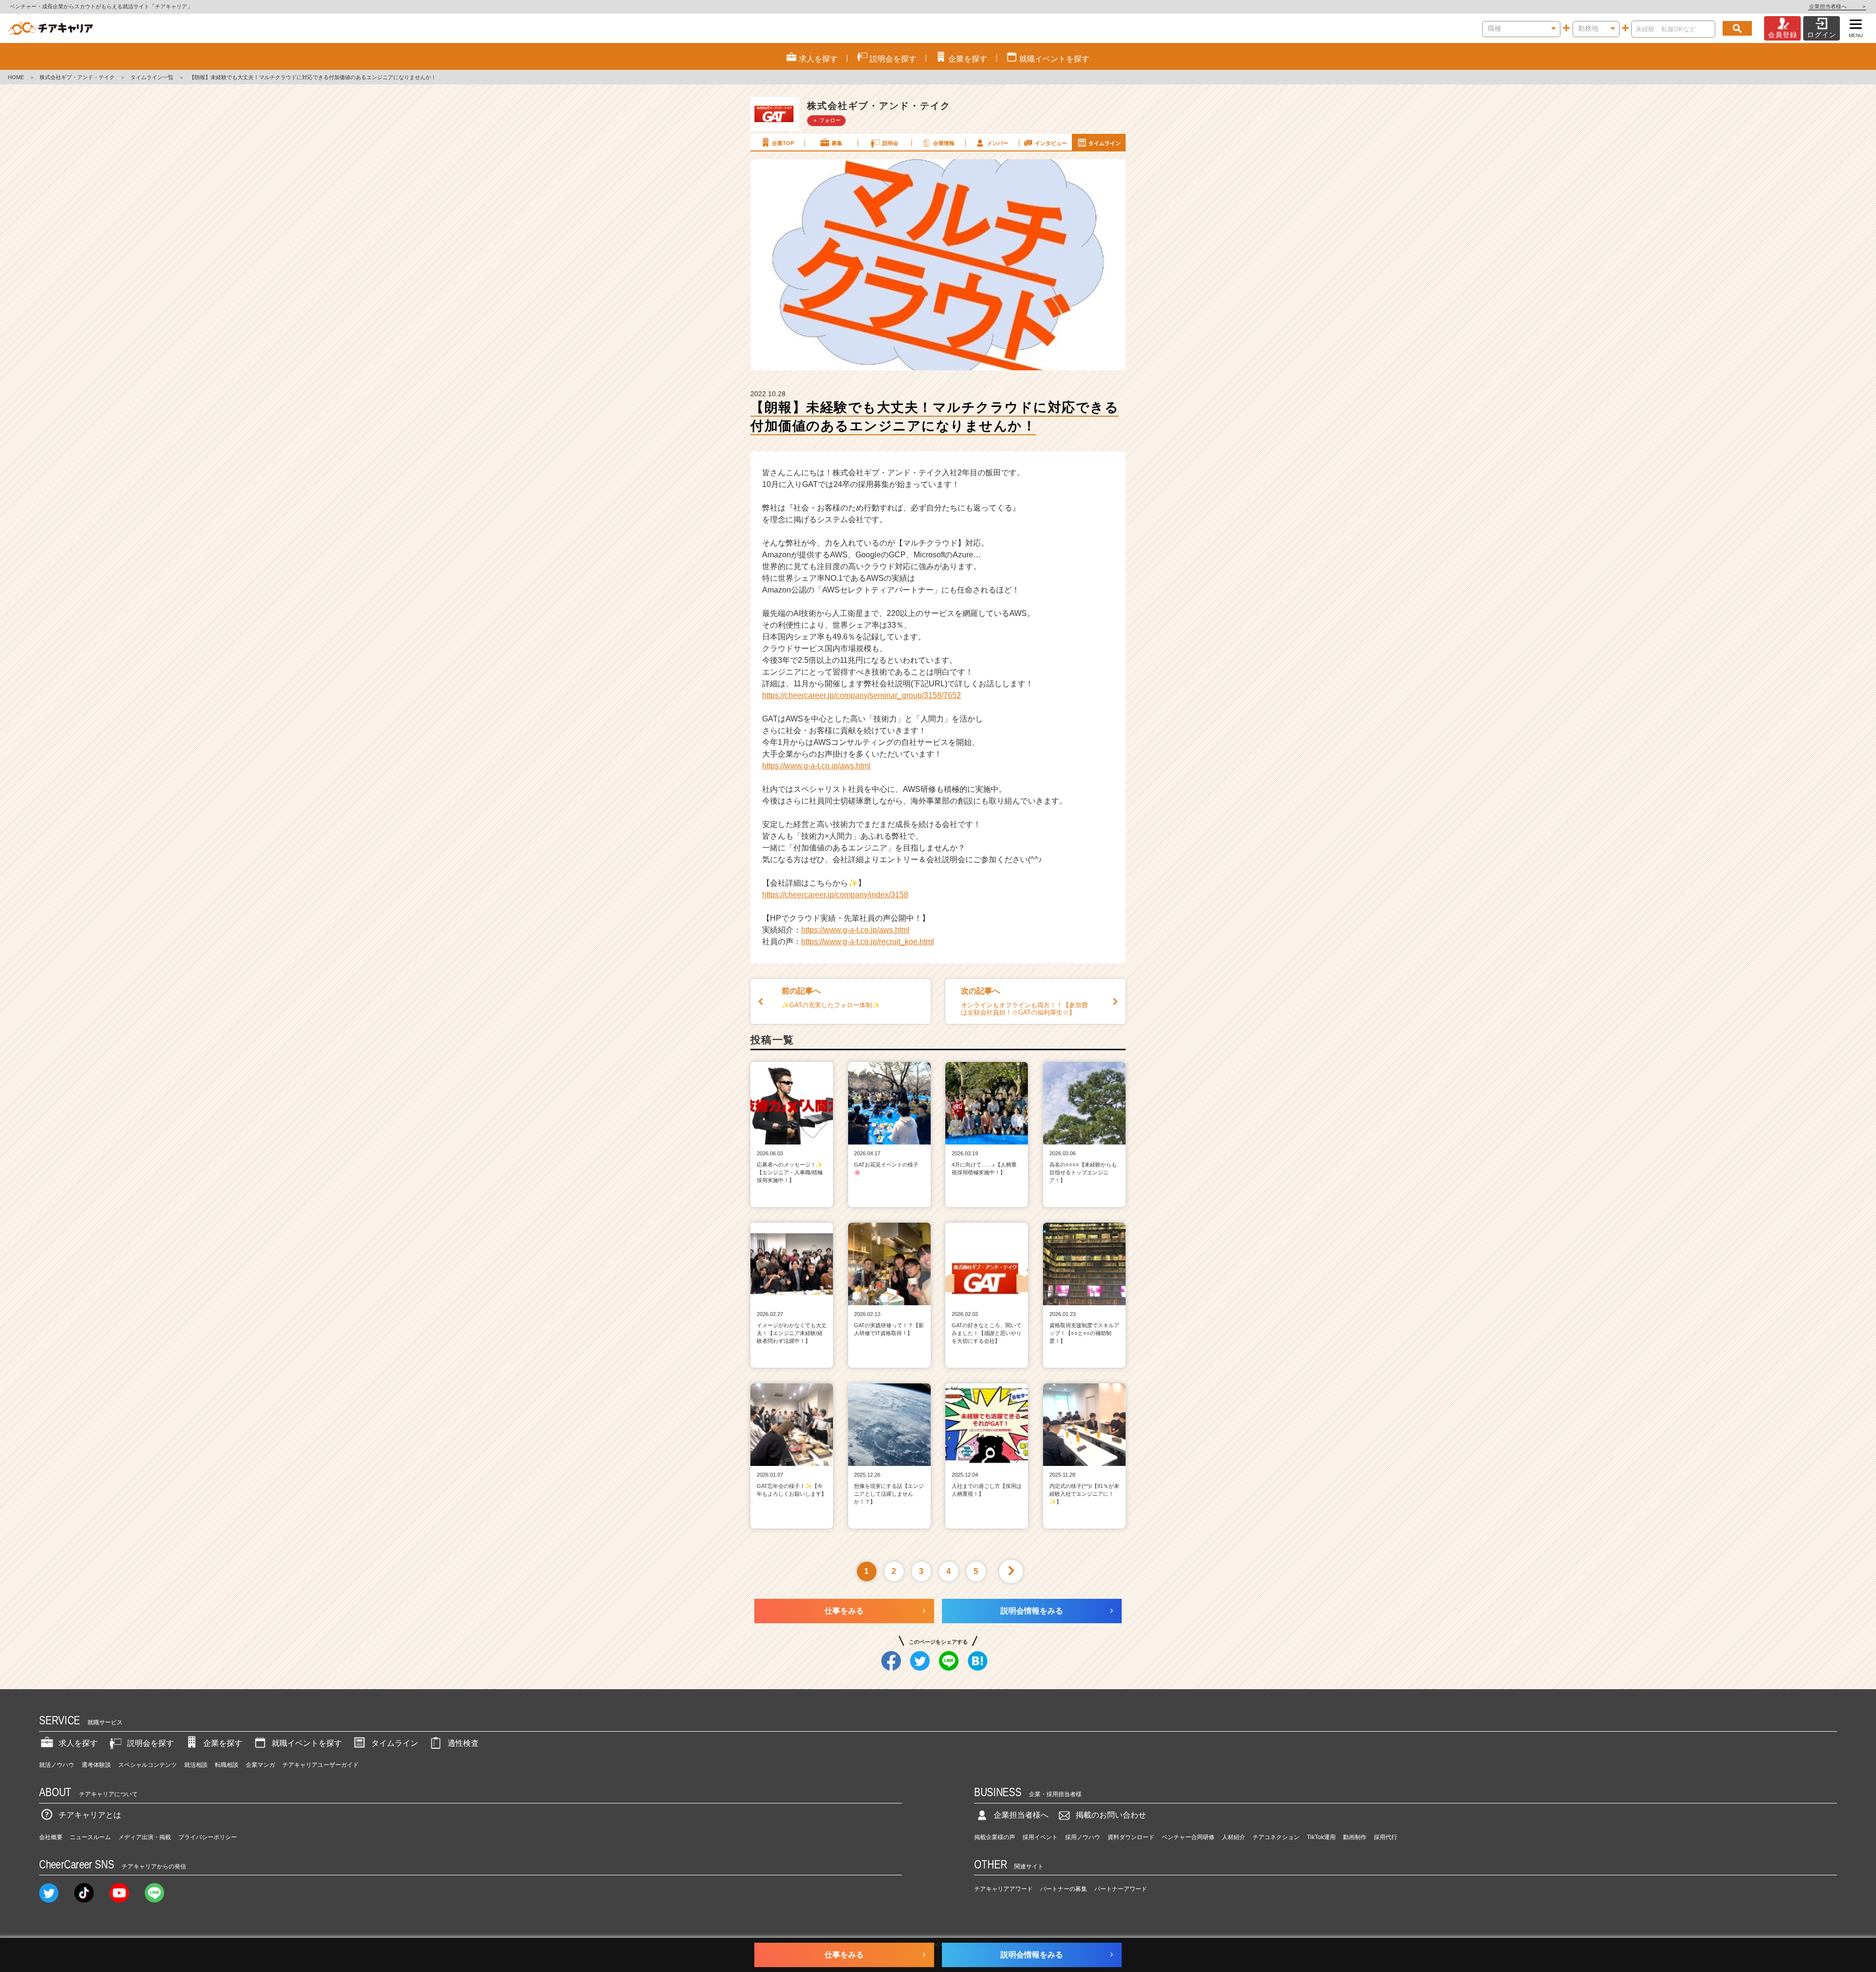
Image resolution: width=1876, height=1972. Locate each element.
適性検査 (463, 1743)
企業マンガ (260, 1765)
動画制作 (1355, 1837)
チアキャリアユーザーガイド (320, 1765)
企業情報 (944, 143)
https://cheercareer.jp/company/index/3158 (835, 895)
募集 (837, 143)
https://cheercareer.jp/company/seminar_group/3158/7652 (862, 695)
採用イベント (1040, 1837)
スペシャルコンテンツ (148, 1765)
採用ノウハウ (1083, 1837)
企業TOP (783, 143)
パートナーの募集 (1064, 1889)
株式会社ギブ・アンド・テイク (77, 77)
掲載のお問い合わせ (1111, 1815)
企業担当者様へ (1837, 6)
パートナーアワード (1121, 1889)
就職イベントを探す (307, 1743)
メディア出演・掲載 (145, 1837)
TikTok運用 (1321, 1837)
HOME (16, 77)
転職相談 (227, 1765)
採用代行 (1386, 1837)
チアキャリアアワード (1003, 1889)
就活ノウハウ (57, 1765)
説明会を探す (150, 1743)
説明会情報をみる (1032, 1611)
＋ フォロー (827, 120)
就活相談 (196, 1765)
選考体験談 (96, 1765)
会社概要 (51, 1837)
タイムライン (1105, 143)
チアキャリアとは (90, 1815)
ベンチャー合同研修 (1188, 1837)
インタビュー (1051, 143)
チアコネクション (1276, 1837)
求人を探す (78, 1743)
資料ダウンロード (1131, 1837)
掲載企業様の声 (995, 1837)
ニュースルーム (90, 1837)
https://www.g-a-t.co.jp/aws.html (816, 766)
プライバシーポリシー (208, 1837)
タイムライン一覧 (152, 77)
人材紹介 (1234, 1837)
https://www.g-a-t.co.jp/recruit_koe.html (868, 942)
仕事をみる (844, 1611)
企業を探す (223, 1743)
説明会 (890, 143)
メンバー (998, 143)
